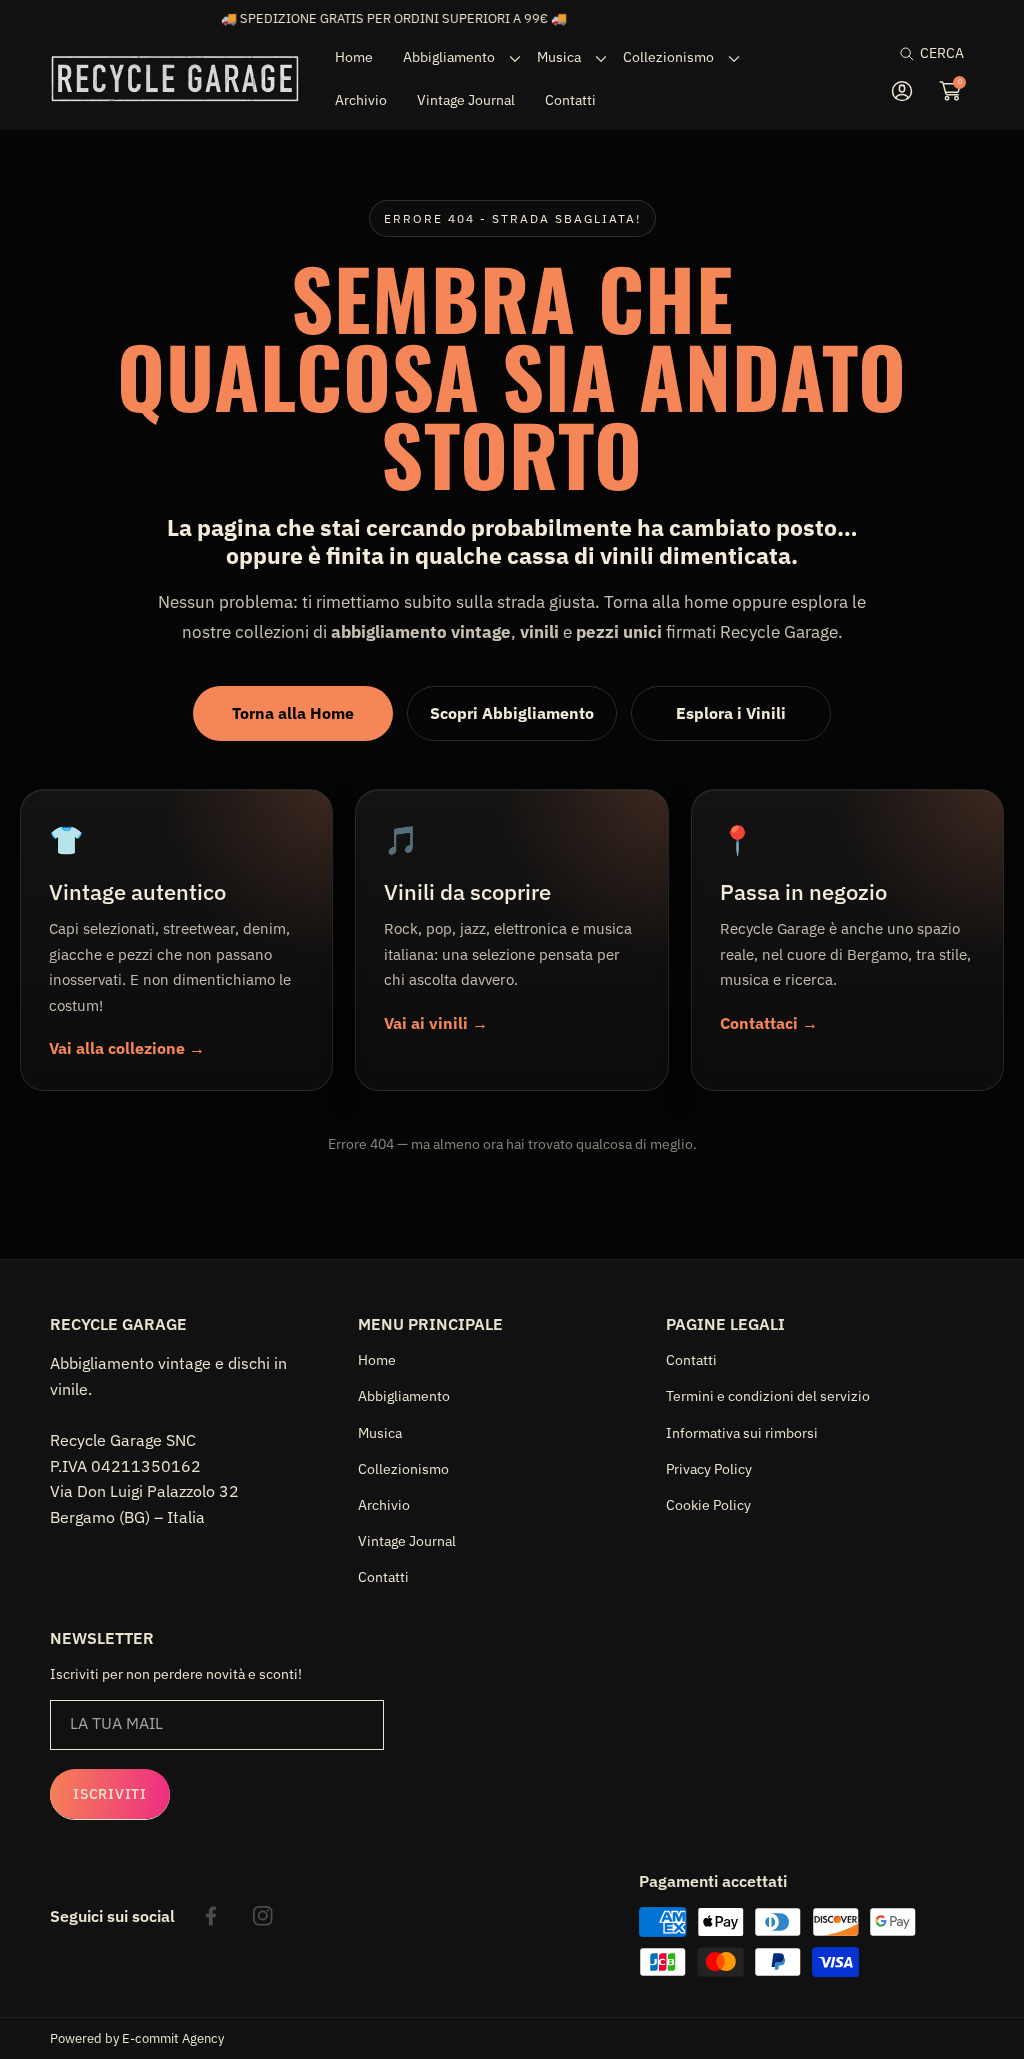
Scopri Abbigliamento (512, 713)
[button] (932, 53)
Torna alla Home (293, 713)
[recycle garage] (175, 78)
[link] (455, 57)
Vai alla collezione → (127, 1048)
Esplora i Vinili (731, 713)
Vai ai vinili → (436, 1023)
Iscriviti (109, 1794)
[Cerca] (912, 53)
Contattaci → (769, 1023)
